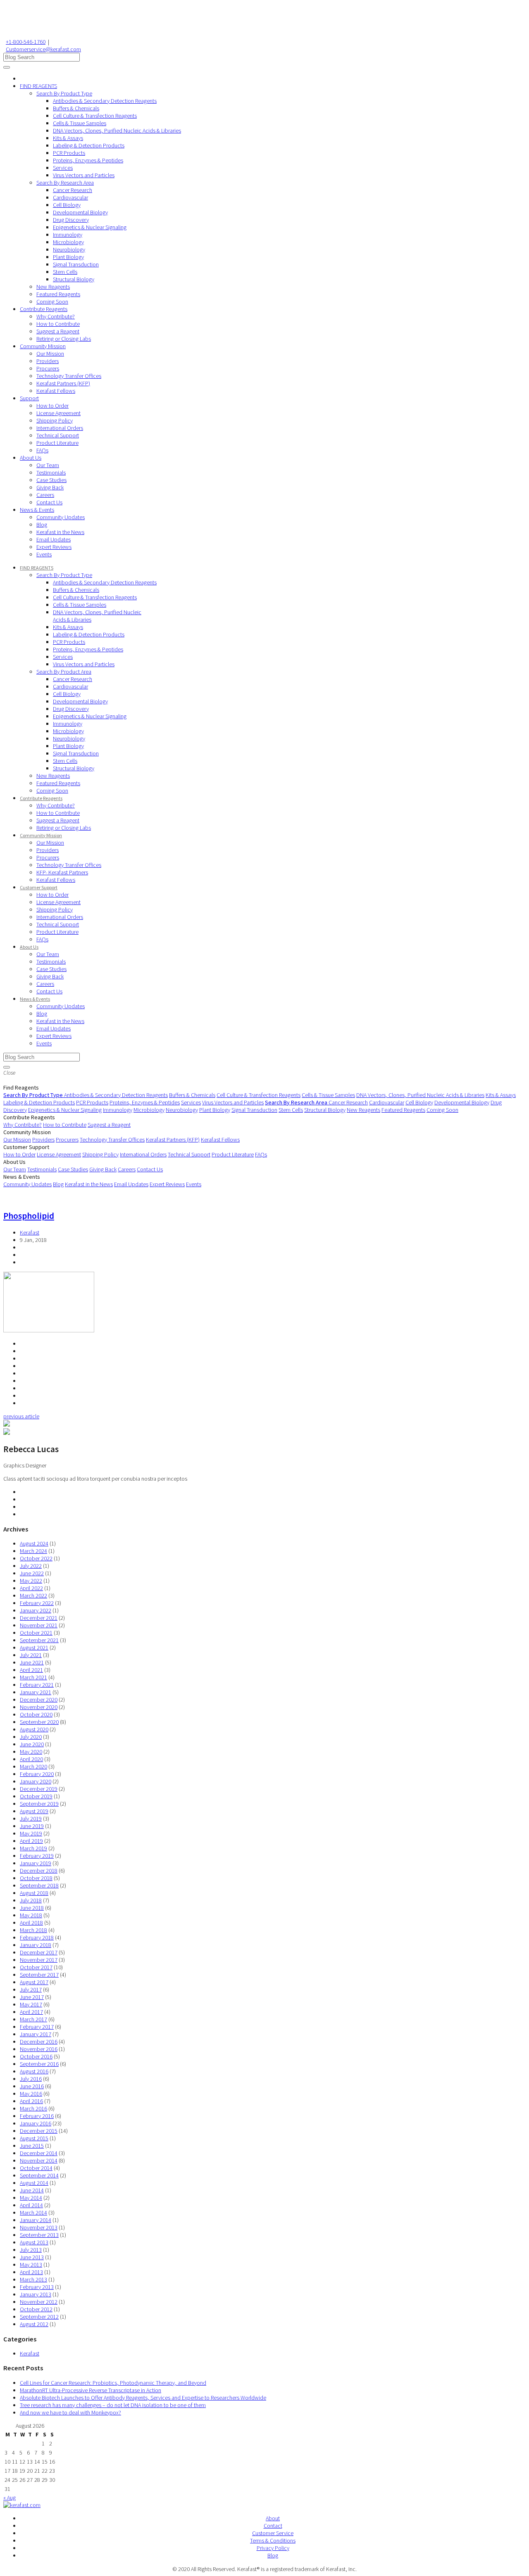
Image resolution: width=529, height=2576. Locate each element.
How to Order (52, 406)
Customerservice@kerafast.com (43, 49)
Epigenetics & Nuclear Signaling (90, 227)
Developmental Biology (80, 212)
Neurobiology (69, 249)
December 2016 (39, 2042)
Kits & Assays (68, 138)
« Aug (10, 2498)
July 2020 (31, 1737)
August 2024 (34, 1543)
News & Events (37, 510)
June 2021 (32, 1662)
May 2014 (31, 2198)
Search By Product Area (64, 672)
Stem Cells (65, 272)
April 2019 (31, 1841)
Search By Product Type (64, 93)
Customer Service (273, 2533)
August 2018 (34, 1893)
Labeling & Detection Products (89, 145)
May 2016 (31, 2094)
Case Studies (51, 480)
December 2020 (39, 1700)
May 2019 (31, 1833)
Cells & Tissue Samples (80, 123)
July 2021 (31, 1655)
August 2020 (34, 1729)
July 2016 (31, 2079)
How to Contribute (58, 324)
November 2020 (39, 1707)
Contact (273, 2526)
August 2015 (34, 2138)
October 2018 (36, 1878)
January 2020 (36, 1781)
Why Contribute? (56, 316)
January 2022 (36, 1610)
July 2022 (31, 1566)
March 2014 (33, 2213)
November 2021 (39, 1625)
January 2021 (36, 1692)
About (273, 2518)
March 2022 (33, 1595)
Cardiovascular (70, 197)
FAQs (42, 450)
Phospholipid (29, 1216)
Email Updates (54, 539)
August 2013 (34, 2242)
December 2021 (39, 1618)
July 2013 (31, 2250)
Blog (42, 525)
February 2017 (37, 2027)
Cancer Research (73, 190)
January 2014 (36, 2220)
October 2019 (36, 1796)
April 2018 (31, 1923)
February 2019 (37, 1856)
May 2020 (31, 1752)
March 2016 (33, 2108)
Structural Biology (74, 279)
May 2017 (31, 2004)
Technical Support (58, 435)
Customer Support (39, 887)
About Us (31, 458)
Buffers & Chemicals (76, 108)
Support (29, 398)
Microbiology (68, 242)
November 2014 (39, 2161)
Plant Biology (68, 257)
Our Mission (50, 354)
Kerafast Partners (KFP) (63, 383)
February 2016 (37, 2116)
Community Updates (61, 517)
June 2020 (32, 1744)
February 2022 (37, 1603)
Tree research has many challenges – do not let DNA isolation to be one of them (113, 2405)
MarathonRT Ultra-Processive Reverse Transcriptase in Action (91, 2390)
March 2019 (33, 1848)
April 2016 (31, 2101)
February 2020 (37, 1774)
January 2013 (36, 2294)
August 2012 (34, 2324)
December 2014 (39, 2153)
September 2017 (39, 1975)
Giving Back (50, 487)
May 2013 (31, 2265)
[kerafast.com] (22, 2505)
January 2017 (36, 2034)
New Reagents (53, 287)
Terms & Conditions (273, 2540)
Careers (45, 495)
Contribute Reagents (44, 309)
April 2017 (31, 2012)
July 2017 (31, 1990)
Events (44, 554)
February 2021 (37, 1685)
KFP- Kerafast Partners (62, 872)
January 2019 (36, 1863)
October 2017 (36, 1967)
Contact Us (49, 502)
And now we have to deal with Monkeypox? (70, 2412)
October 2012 (36, 2309)
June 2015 (32, 2146)
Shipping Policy (55, 420)
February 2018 (37, 1937)
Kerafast (30, 1232)
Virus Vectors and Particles (84, 175)
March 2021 (33, 1677)
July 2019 (31, 1819)
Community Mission (43, 346)
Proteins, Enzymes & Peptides (88, 160)
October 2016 (36, 2056)
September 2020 (39, 1722)
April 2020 (31, 1759)
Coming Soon (52, 302)
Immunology (68, 235)
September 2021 (39, 1640)
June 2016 (32, 2086)
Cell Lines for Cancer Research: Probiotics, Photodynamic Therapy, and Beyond (113, 2383)
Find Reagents (21, 1087)
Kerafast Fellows (56, 391)
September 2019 (39, 1804)
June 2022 (32, 1573)
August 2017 (34, 1982)
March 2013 (33, 2279)
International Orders (60, 428)
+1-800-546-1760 (26, 42)
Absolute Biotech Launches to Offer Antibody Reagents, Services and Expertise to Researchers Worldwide (143, 2398)
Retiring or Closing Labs (64, 339)
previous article (21, 1416)
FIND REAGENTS (38, 86)
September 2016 (39, 2064)
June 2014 (32, 2190)
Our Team (48, 465)
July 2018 (31, 1900)
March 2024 (33, 1551)
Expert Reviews (54, 547)
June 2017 (32, 1997)
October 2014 (36, 2168)
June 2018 (32, 1908)
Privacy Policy (273, 2548)
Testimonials (51, 472)
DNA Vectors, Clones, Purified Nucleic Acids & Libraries (117, 131)
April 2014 (31, 2205)
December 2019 (39, 1789)
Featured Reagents (58, 294)
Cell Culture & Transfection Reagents (95, 116)
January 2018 (36, 1945)
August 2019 (34, 1811)
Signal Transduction (76, 264)
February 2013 (37, 2287)
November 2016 (39, 2049)
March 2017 (33, 2019)
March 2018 (33, 1930)
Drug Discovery (71, 220)
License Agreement (58, 413)
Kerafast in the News (60, 532)
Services (63, 168)
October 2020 (36, 1714)
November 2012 (39, 2302)
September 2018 (39, 1885)
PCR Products (69, 153)
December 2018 (39, 1871)
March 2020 (33, 1766)
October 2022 (36, 1558)
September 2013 (39, 2235)
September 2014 (39, 2175)
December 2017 (39, 1952)
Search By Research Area (65, 183)
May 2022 (31, 1581)
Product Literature (57, 443)
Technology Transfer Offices (69, 376)
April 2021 (31, 1670)
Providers (48, 361)
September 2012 (39, 2317)
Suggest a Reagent (58, 331)
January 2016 (36, 2123)
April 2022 (31, 1588)
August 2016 (34, 2071)
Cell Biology (67, 205)
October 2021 (36, 1633)
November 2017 (39, 1960)
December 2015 (39, 2131)
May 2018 (31, 1915)
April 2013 (31, 2272)
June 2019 (32, 1826)
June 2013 (32, 2257)
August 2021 (34, 1648)
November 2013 (39, 2227)
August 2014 (34, 2183)
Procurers (48, 368)
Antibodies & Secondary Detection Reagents (105, 101)
